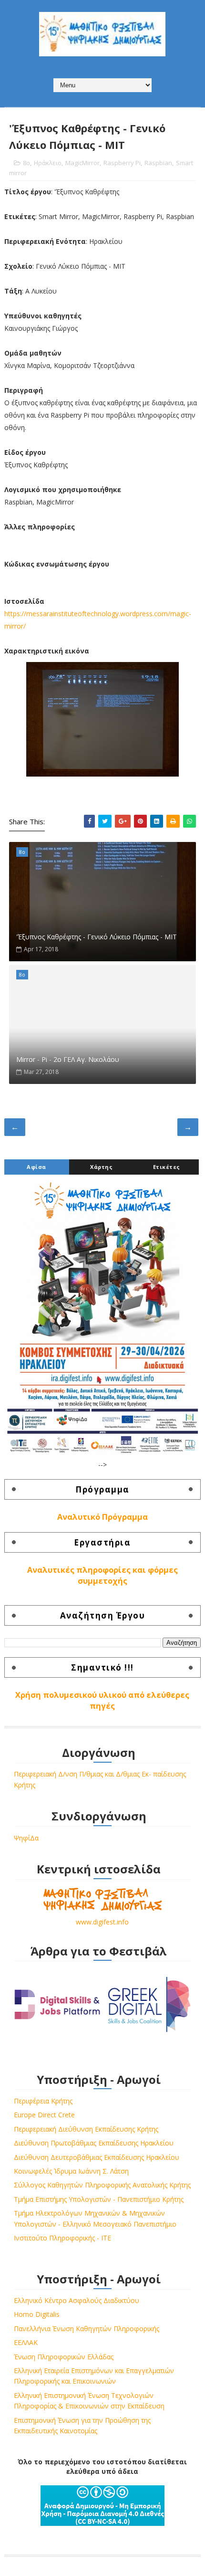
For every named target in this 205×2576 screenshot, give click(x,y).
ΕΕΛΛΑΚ (26, 2342)
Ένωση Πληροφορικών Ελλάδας (64, 2357)
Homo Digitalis (37, 2314)
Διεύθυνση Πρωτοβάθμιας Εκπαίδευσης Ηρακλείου (94, 2143)
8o (26, 163)
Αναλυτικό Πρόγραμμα (102, 1517)
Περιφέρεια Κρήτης (43, 2101)
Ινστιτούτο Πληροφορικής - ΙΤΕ (62, 2238)
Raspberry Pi (122, 163)
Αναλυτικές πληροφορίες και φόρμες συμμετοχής (102, 1575)
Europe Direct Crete (44, 2115)
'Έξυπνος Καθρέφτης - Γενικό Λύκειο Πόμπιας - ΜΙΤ (97, 937)
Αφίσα (36, 1167)
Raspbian (158, 163)
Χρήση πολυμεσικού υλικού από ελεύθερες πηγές (102, 1700)
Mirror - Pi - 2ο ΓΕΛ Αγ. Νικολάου (68, 1059)
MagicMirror (82, 163)
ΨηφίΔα (26, 1838)
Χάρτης (101, 1167)
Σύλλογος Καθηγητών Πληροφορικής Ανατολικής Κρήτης (102, 2185)
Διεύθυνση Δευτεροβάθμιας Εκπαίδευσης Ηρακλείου (97, 2157)
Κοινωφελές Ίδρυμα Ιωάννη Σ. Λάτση (71, 2171)
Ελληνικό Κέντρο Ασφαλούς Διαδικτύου (77, 2300)
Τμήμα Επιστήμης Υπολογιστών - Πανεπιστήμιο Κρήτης (99, 2199)
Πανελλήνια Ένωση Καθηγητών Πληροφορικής (87, 2329)
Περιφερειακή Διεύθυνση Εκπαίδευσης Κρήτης (86, 2129)
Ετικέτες (167, 1167)
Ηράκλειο (48, 163)
